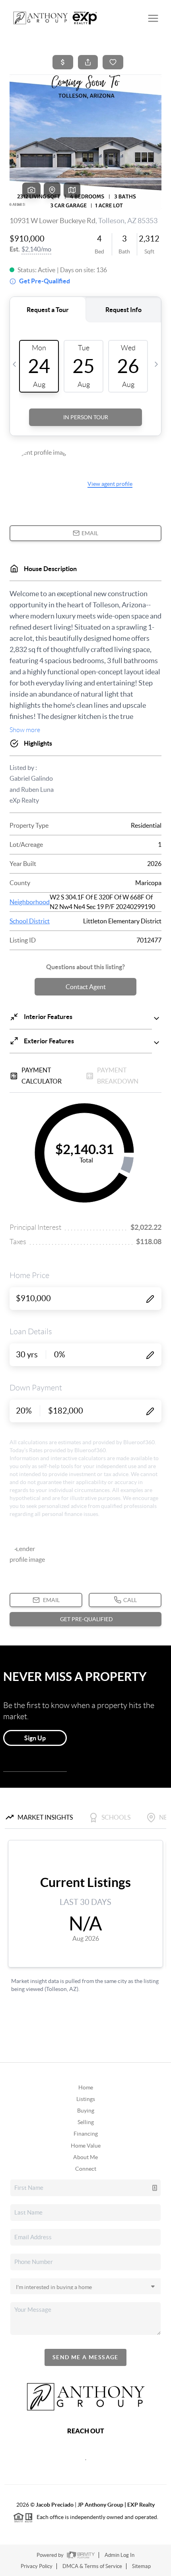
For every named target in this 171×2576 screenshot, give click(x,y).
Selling (86, 2122)
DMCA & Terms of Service (92, 2566)
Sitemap (141, 2566)
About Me (85, 2157)
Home (86, 2087)
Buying (86, 2111)
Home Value (86, 2146)
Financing (86, 2134)
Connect (86, 2169)
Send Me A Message (85, 2357)
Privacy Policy (37, 2566)
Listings (86, 2099)
